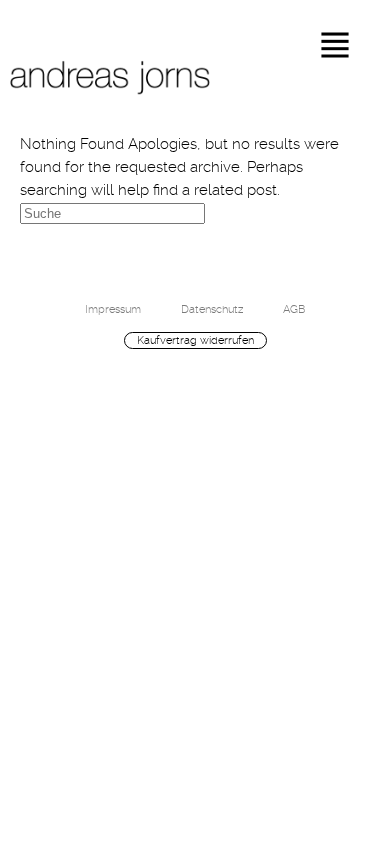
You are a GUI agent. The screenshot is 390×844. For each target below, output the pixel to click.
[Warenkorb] (350, 388)
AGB (294, 309)
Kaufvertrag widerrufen (195, 340)
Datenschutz (212, 309)
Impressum (113, 309)
